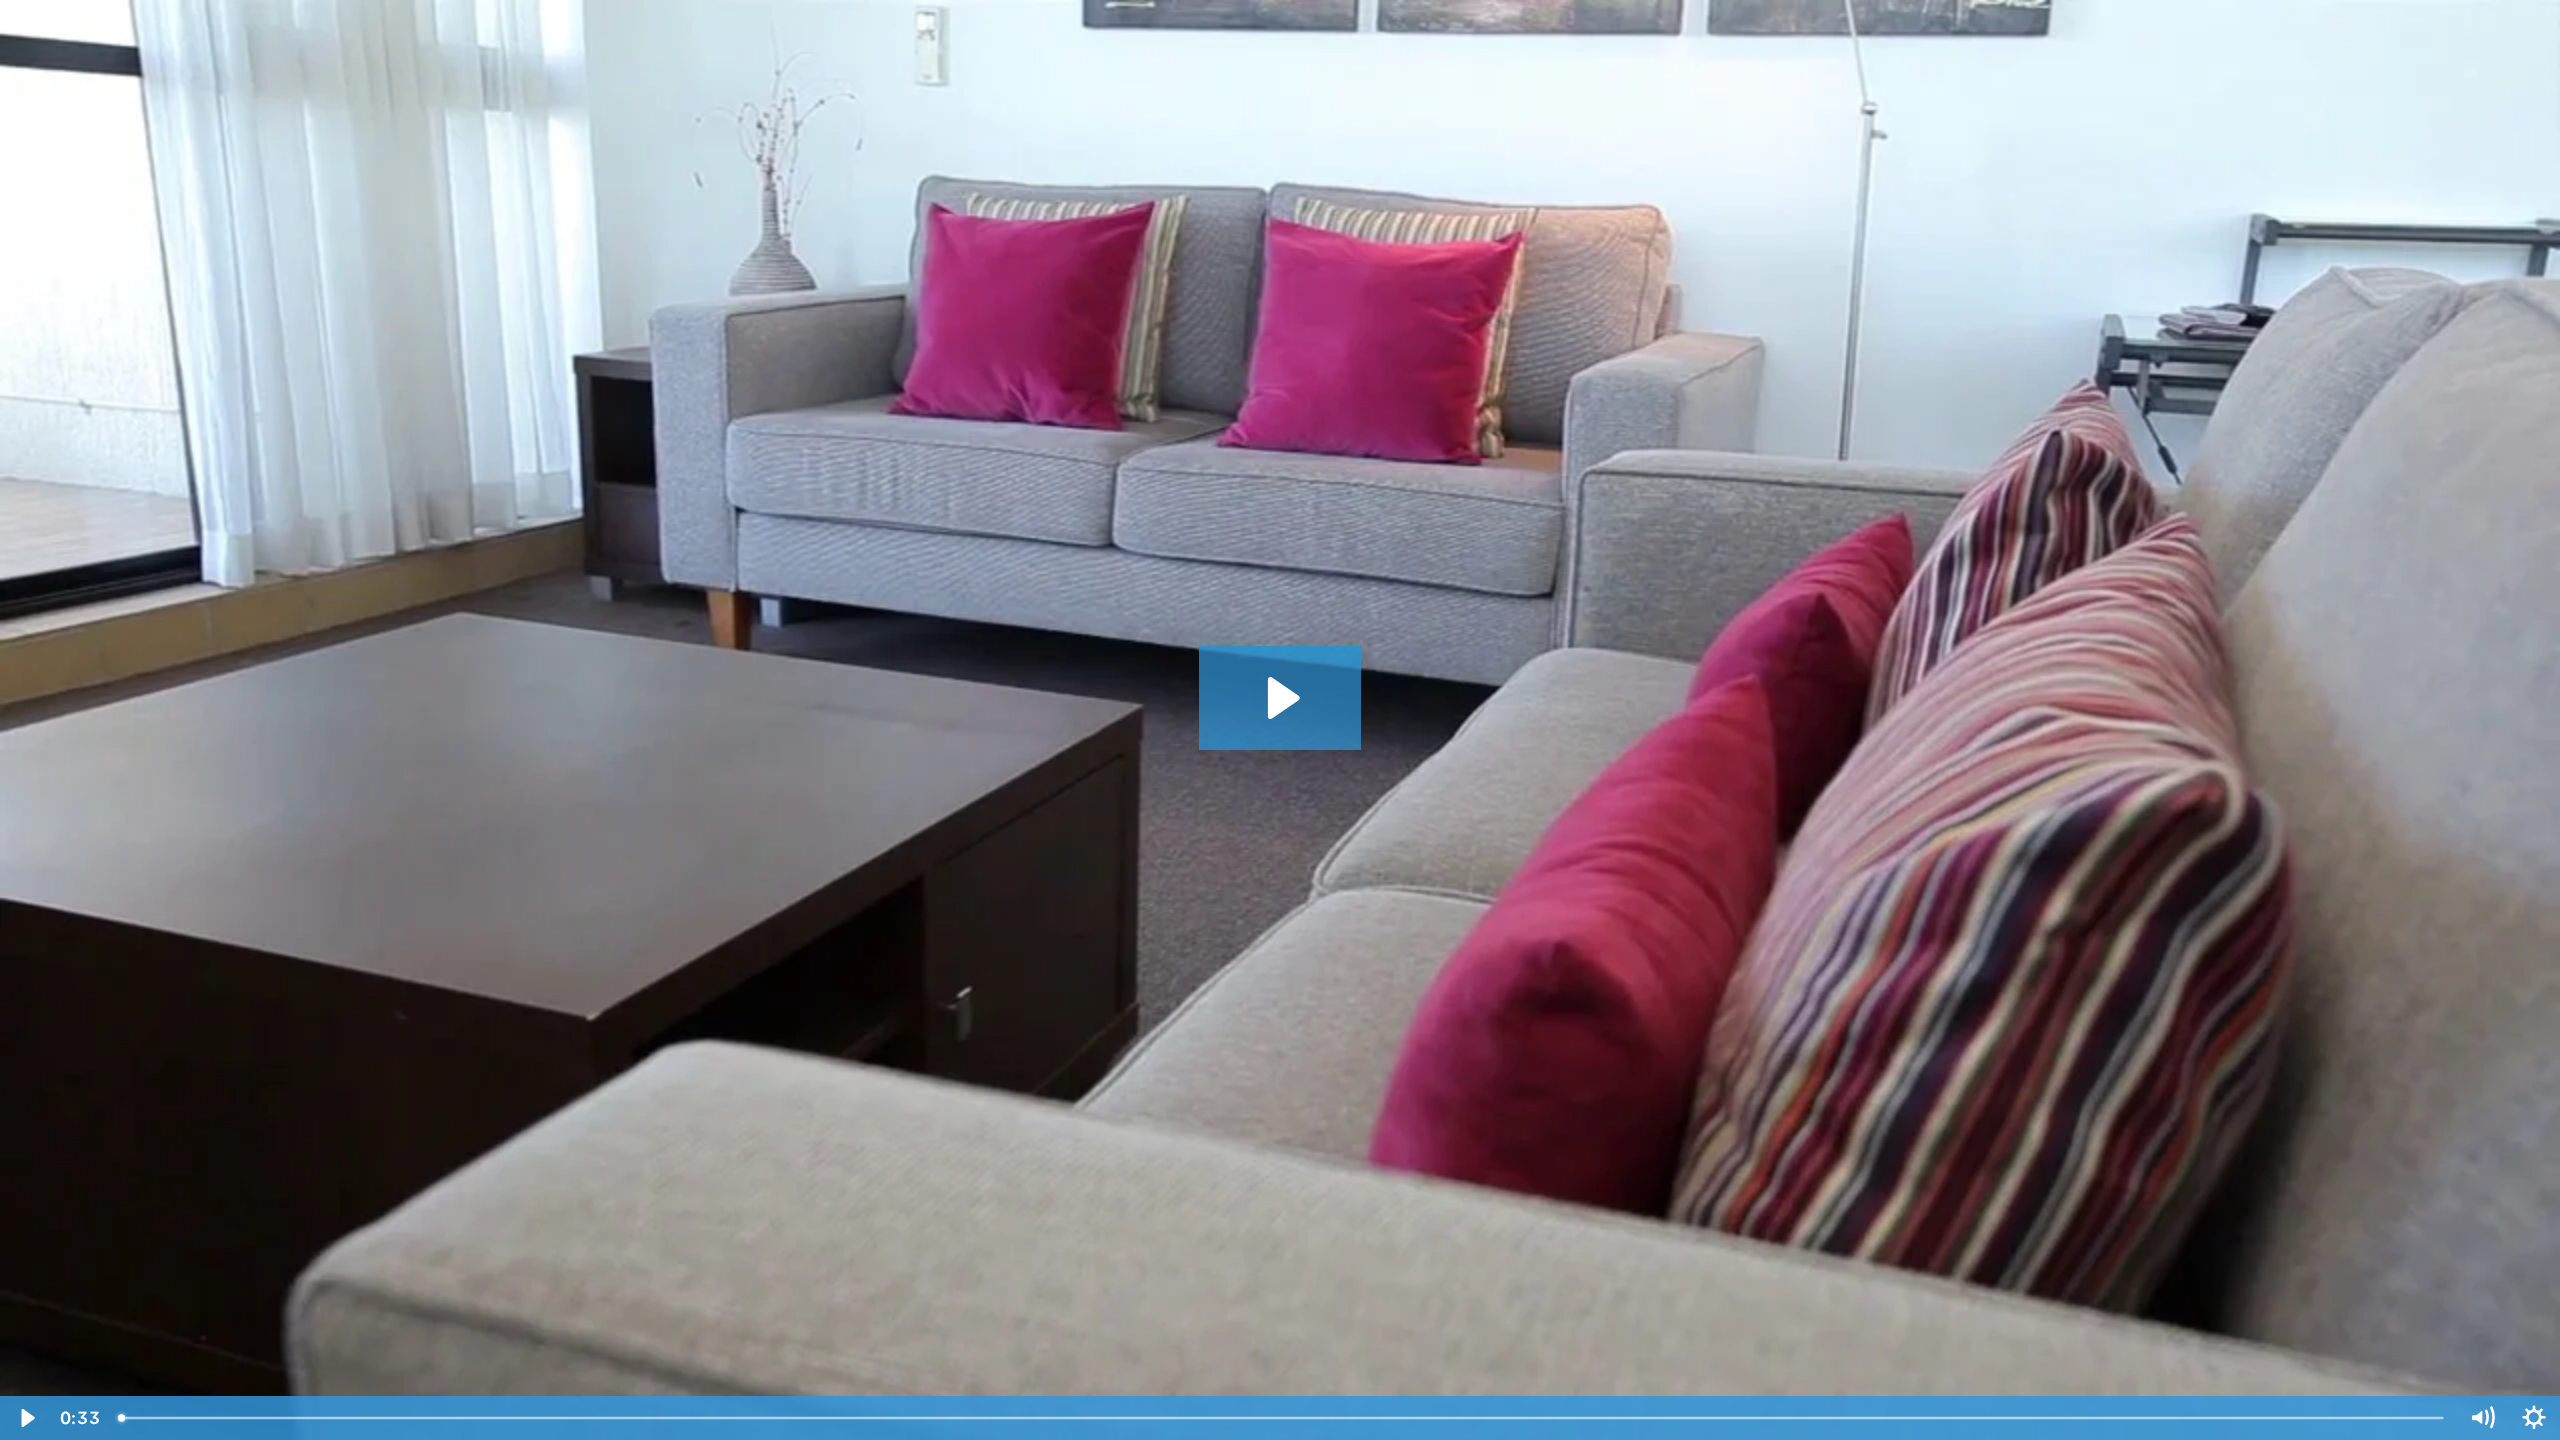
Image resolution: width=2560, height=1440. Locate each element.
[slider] (1282, 1418)
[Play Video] (26, 1418)
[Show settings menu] (2534, 1418)
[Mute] (2482, 1418)
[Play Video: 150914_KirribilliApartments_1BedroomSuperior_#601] (1280, 698)
